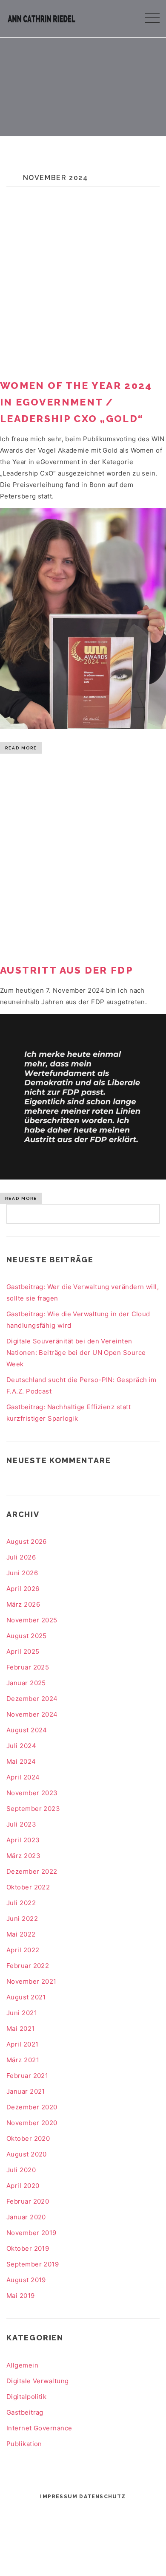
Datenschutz (102, 2497)
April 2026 (23, 1589)
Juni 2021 (22, 2013)
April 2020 (23, 2186)
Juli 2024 (21, 1746)
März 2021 (23, 2060)
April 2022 (23, 1950)
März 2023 (23, 1856)
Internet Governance (39, 2428)
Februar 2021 (27, 2076)
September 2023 (33, 1809)
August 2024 (27, 1730)
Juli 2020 (21, 2170)
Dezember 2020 (32, 2107)
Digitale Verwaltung (38, 2381)
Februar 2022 (28, 1966)
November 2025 (32, 1620)
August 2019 (26, 2280)
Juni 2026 (22, 1573)
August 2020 (27, 2154)
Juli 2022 (21, 1903)
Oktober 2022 (28, 1887)
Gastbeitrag (25, 2412)
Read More (21, 748)
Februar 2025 (28, 1667)
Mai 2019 (21, 2296)
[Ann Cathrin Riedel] (41, 17)
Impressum (59, 2497)
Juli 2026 (21, 1557)
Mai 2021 (21, 2028)
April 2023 (23, 1840)
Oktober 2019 (28, 2248)
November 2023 (32, 1793)
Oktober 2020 (28, 2138)
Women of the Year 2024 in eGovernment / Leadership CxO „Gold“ (76, 402)
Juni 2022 (22, 1919)
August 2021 (26, 1997)
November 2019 (31, 2233)
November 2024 (32, 1714)
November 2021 (31, 1981)
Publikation (24, 2444)
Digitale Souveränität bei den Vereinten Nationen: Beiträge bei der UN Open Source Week (76, 1353)
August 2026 (27, 1541)
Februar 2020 (28, 2201)
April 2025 (23, 1651)
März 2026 (23, 1604)
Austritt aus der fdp (67, 970)
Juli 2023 (21, 1824)
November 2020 (32, 2123)
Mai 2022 (21, 1934)
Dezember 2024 (32, 1699)
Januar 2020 (26, 2217)
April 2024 (23, 1777)
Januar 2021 (26, 2091)
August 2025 (27, 1636)
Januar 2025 (26, 1683)
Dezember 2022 (32, 1871)
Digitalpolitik (26, 2397)
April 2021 (23, 2044)
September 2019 (33, 2264)
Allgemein (22, 2365)
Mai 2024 (21, 1761)
